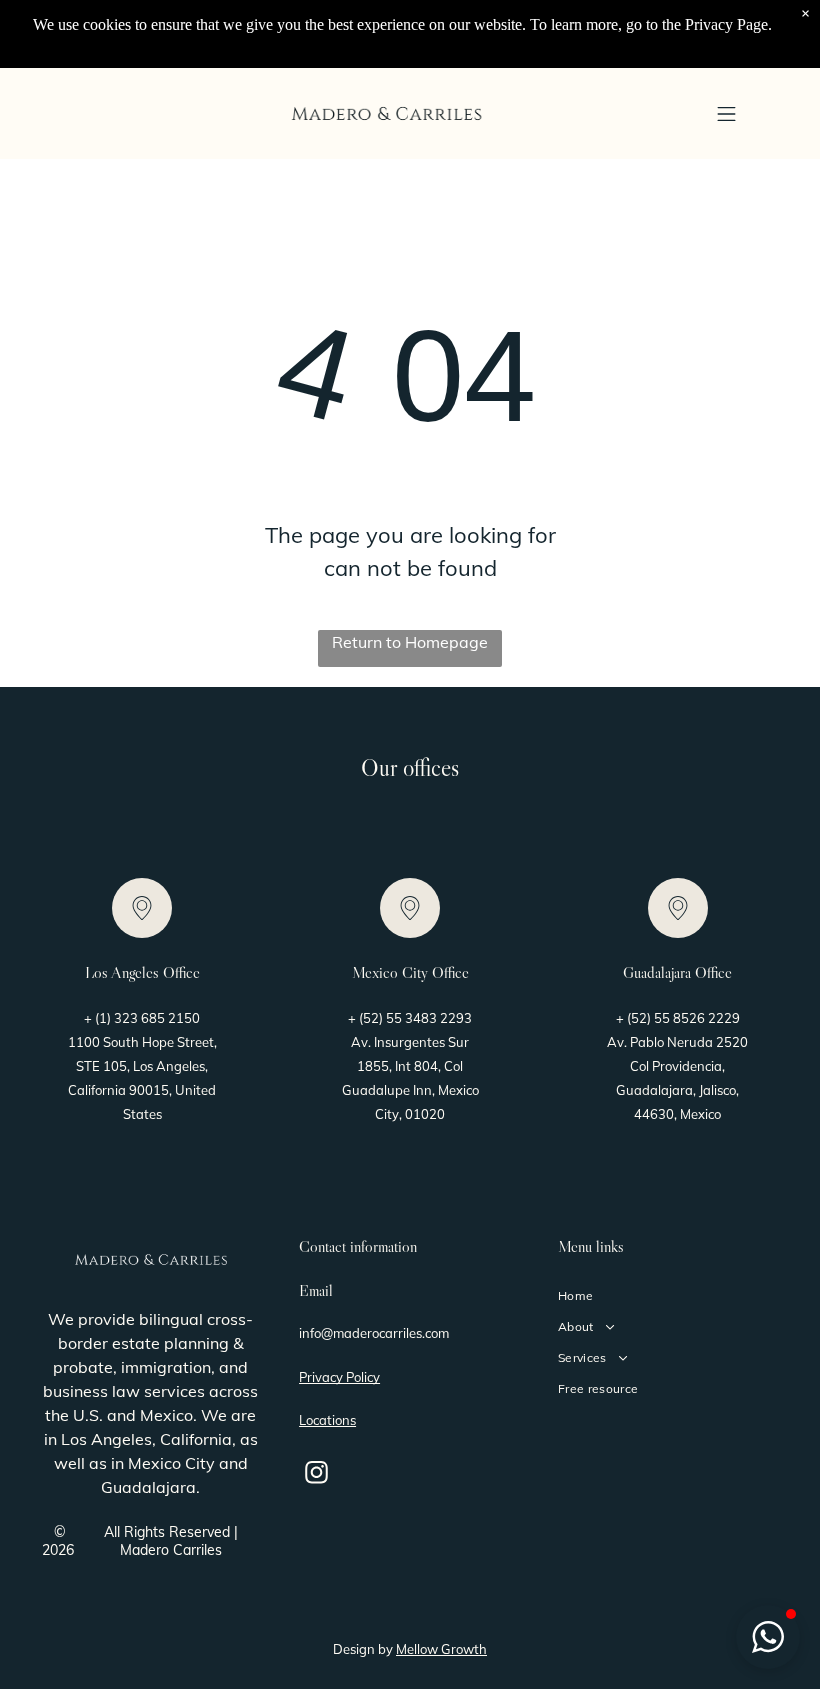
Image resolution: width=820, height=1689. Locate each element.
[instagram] (316, 1475)
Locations (327, 1420)
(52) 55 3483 (398, 1018)
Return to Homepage (410, 642)
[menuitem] (668, 1295)
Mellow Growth (441, 1649)
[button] (726, 114)
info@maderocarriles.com (374, 1333)
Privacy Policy (339, 1377)
